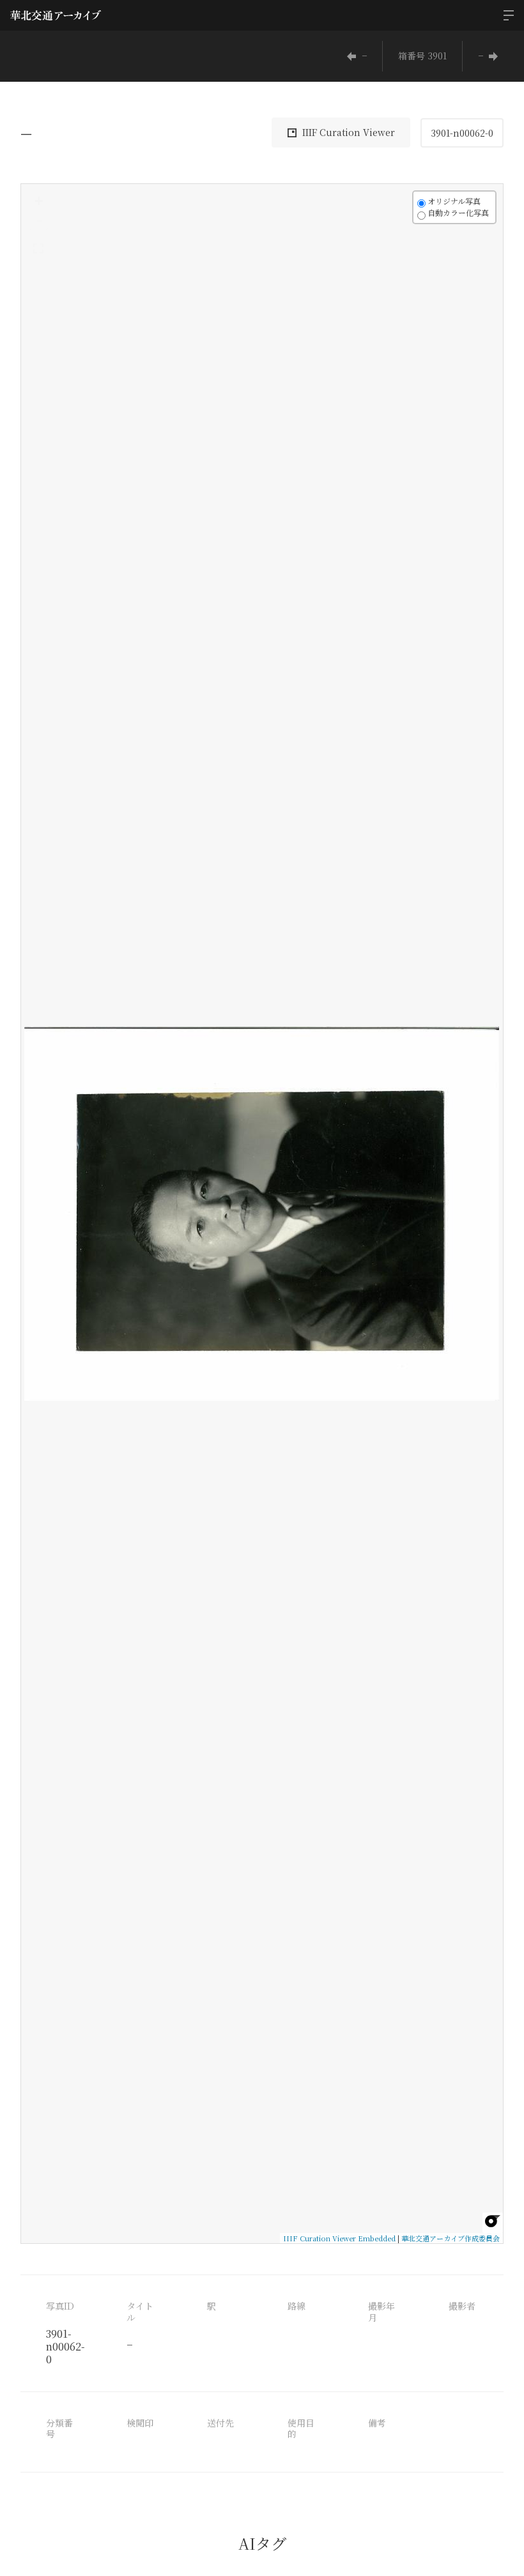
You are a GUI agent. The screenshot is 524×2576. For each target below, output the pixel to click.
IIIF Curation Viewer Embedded (339, 2238)
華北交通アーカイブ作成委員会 (451, 2238)
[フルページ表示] (38, 248)
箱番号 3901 (422, 56)
